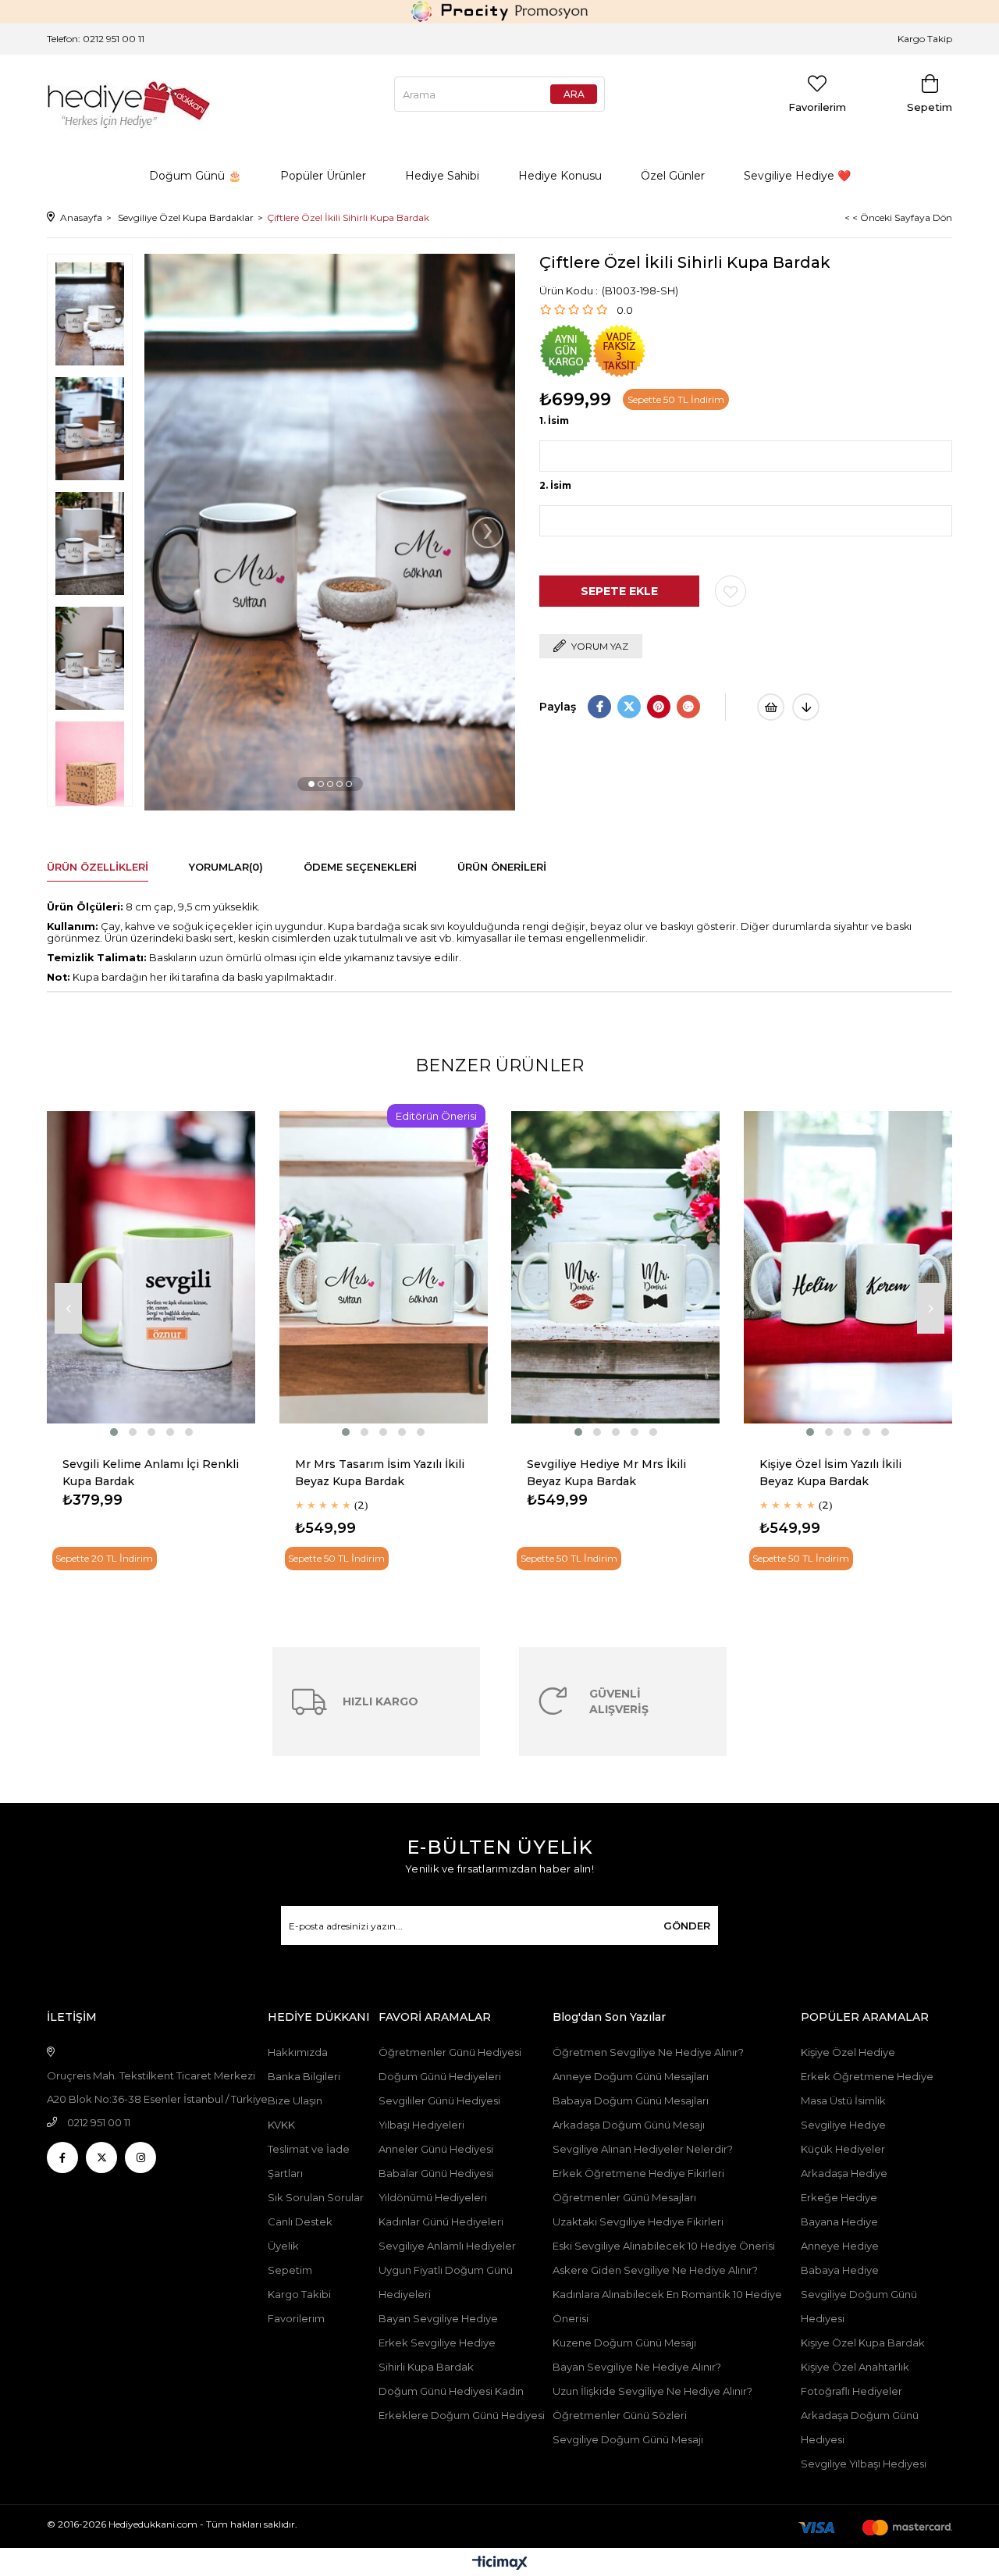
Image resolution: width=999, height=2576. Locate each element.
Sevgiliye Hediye (843, 2125)
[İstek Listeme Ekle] (771, 707)
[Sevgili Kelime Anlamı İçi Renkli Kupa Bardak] (151, 1268)
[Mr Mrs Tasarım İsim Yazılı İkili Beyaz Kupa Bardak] (384, 1268)
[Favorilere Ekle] (731, 591)
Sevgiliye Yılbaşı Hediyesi (864, 2464)
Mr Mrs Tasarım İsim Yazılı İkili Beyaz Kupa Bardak (380, 1473)
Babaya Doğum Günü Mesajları (631, 2100)
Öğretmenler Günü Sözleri (620, 2415)
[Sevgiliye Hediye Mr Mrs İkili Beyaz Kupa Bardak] (616, 1268)
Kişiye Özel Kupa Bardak (863, 2343)
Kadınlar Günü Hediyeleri (441, 2221)
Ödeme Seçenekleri (360, 867)
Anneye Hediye (840, 2246)
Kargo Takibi (299, 2294)
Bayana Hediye (839, 2221)
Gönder (687, 1926)
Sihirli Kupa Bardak (426, 2367)
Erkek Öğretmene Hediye (867, 2076)
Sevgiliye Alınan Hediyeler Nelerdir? (643, 2149)
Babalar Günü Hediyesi (436, 2173)
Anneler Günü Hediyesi (436, 2149)
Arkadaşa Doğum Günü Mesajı (629, 2125)
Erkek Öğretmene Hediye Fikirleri (638, 2173)
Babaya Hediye (840, 2270)
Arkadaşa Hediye (844, 2173)
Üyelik (283, 2246)
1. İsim (554, 420)
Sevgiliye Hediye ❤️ (797, 176)
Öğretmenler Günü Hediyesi (450, 2052)
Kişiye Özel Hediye (848, 2052)
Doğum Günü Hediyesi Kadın (451, 2391)
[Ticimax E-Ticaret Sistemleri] (500, 2564)
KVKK (281, 2125)
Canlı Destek (300, 2221)
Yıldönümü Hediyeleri (433, 2197)
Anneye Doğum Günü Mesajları (631, 2076)
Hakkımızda (298, 2052)
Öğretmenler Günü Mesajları (624, 2197)
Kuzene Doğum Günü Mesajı (624, 2343)
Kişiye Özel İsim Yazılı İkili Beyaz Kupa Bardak (830, 1473)
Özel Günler (673, 176)
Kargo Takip (925, 39)
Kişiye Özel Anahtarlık (855, 2367)
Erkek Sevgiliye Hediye (437, 2343)
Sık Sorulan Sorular (316, 2197)
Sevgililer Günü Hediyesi (439, 2100)
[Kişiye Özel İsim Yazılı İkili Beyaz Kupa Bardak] (848, 1268)
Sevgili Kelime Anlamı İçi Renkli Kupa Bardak (151, 1473)
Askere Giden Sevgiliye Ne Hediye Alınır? (655, 2270)
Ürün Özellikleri (98, 867)
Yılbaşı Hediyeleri (421, 2125)
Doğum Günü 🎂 (195, 176)
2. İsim (555, 485)
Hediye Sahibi (442, 176)
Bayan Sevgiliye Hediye (438, 2318)
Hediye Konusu (560, 176)
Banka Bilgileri (304, 2076)
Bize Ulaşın (295, 2100)
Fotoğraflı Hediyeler (851, 2391)
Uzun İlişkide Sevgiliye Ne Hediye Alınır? (654, 2391)
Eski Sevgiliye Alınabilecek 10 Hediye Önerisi (664, 2246)
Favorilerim (296, 2318)
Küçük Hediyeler (843, 2149)
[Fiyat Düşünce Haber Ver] (806, 707)
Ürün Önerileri (502, 867)
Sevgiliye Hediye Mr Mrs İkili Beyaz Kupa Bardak (606, 1473)
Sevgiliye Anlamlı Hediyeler (447, 2246)
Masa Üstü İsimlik (843, 2100)
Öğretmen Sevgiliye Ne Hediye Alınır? (648, 2052)
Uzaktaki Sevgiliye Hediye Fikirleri (638, 2221)
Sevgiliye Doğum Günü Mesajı (628, 2439)
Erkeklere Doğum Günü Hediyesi (462, 2415)
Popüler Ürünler (323, 176)
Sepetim (290, 2270)
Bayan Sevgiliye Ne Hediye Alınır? (637, 2367)
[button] (311, 784)
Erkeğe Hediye (839, 2197)
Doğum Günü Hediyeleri (440, 2076)
